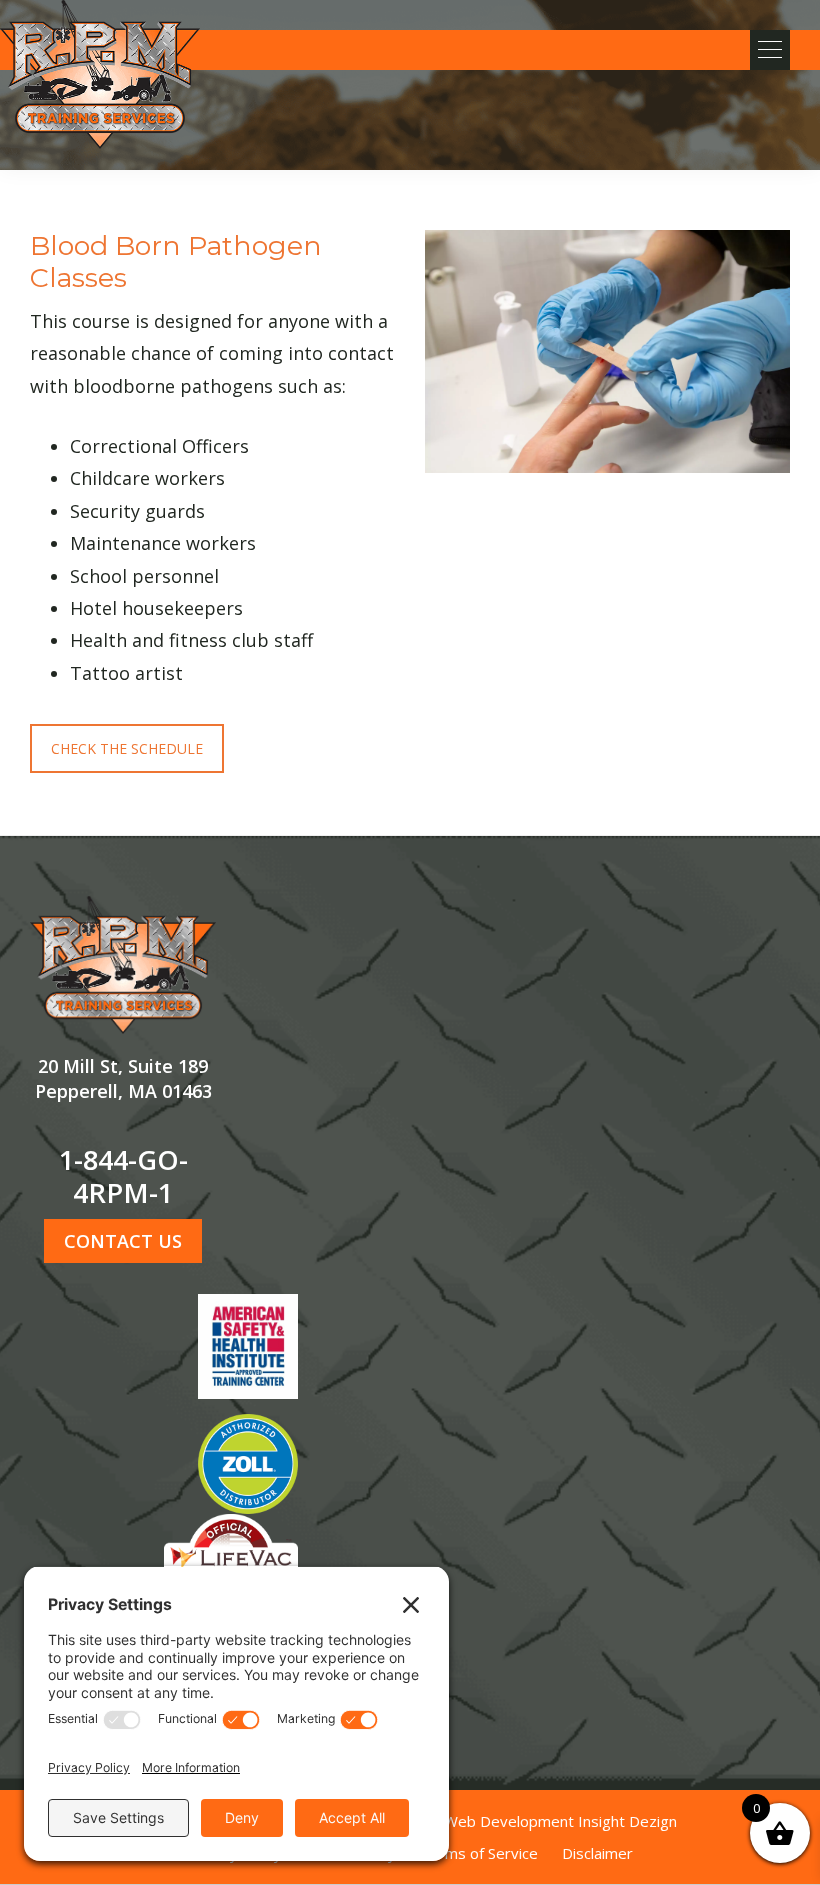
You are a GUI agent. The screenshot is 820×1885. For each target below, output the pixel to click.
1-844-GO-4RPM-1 (123, 1175)
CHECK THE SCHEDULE (127, 748)
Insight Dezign (627, 1821)
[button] (770, 50)
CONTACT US (123, 1241)
